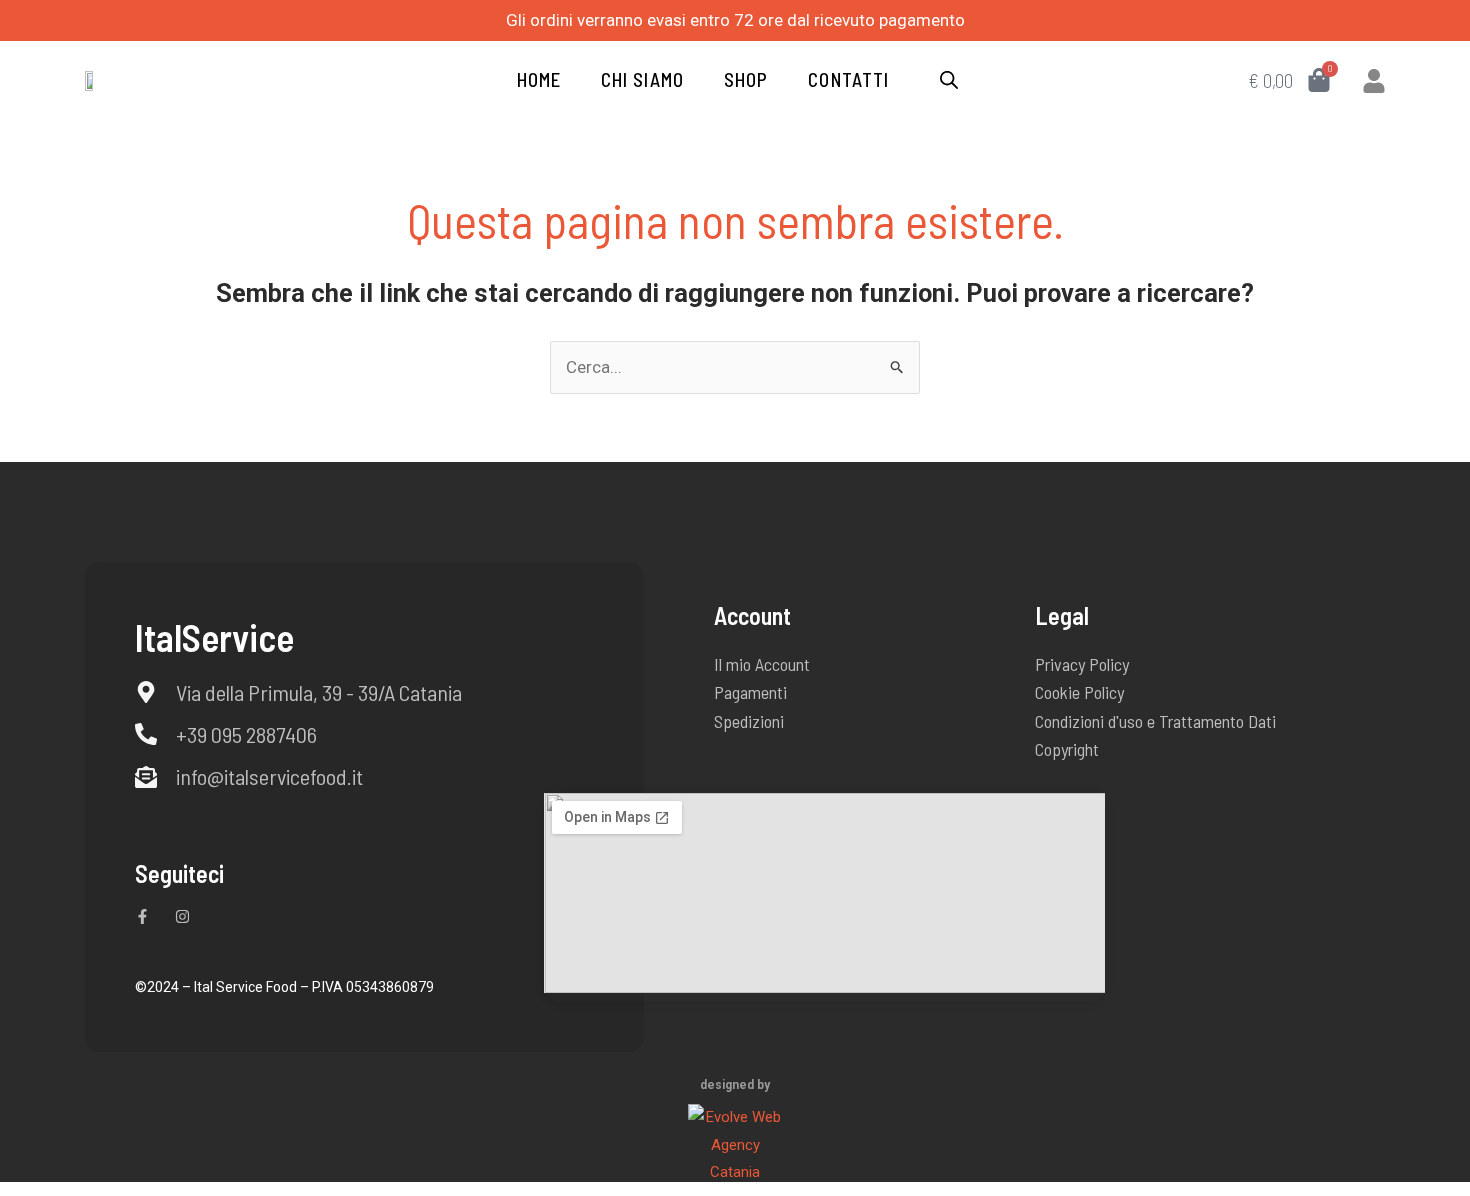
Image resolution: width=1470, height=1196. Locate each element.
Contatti (848, 79)
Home (539, 79)
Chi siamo (642, 79)
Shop (746, 79)
